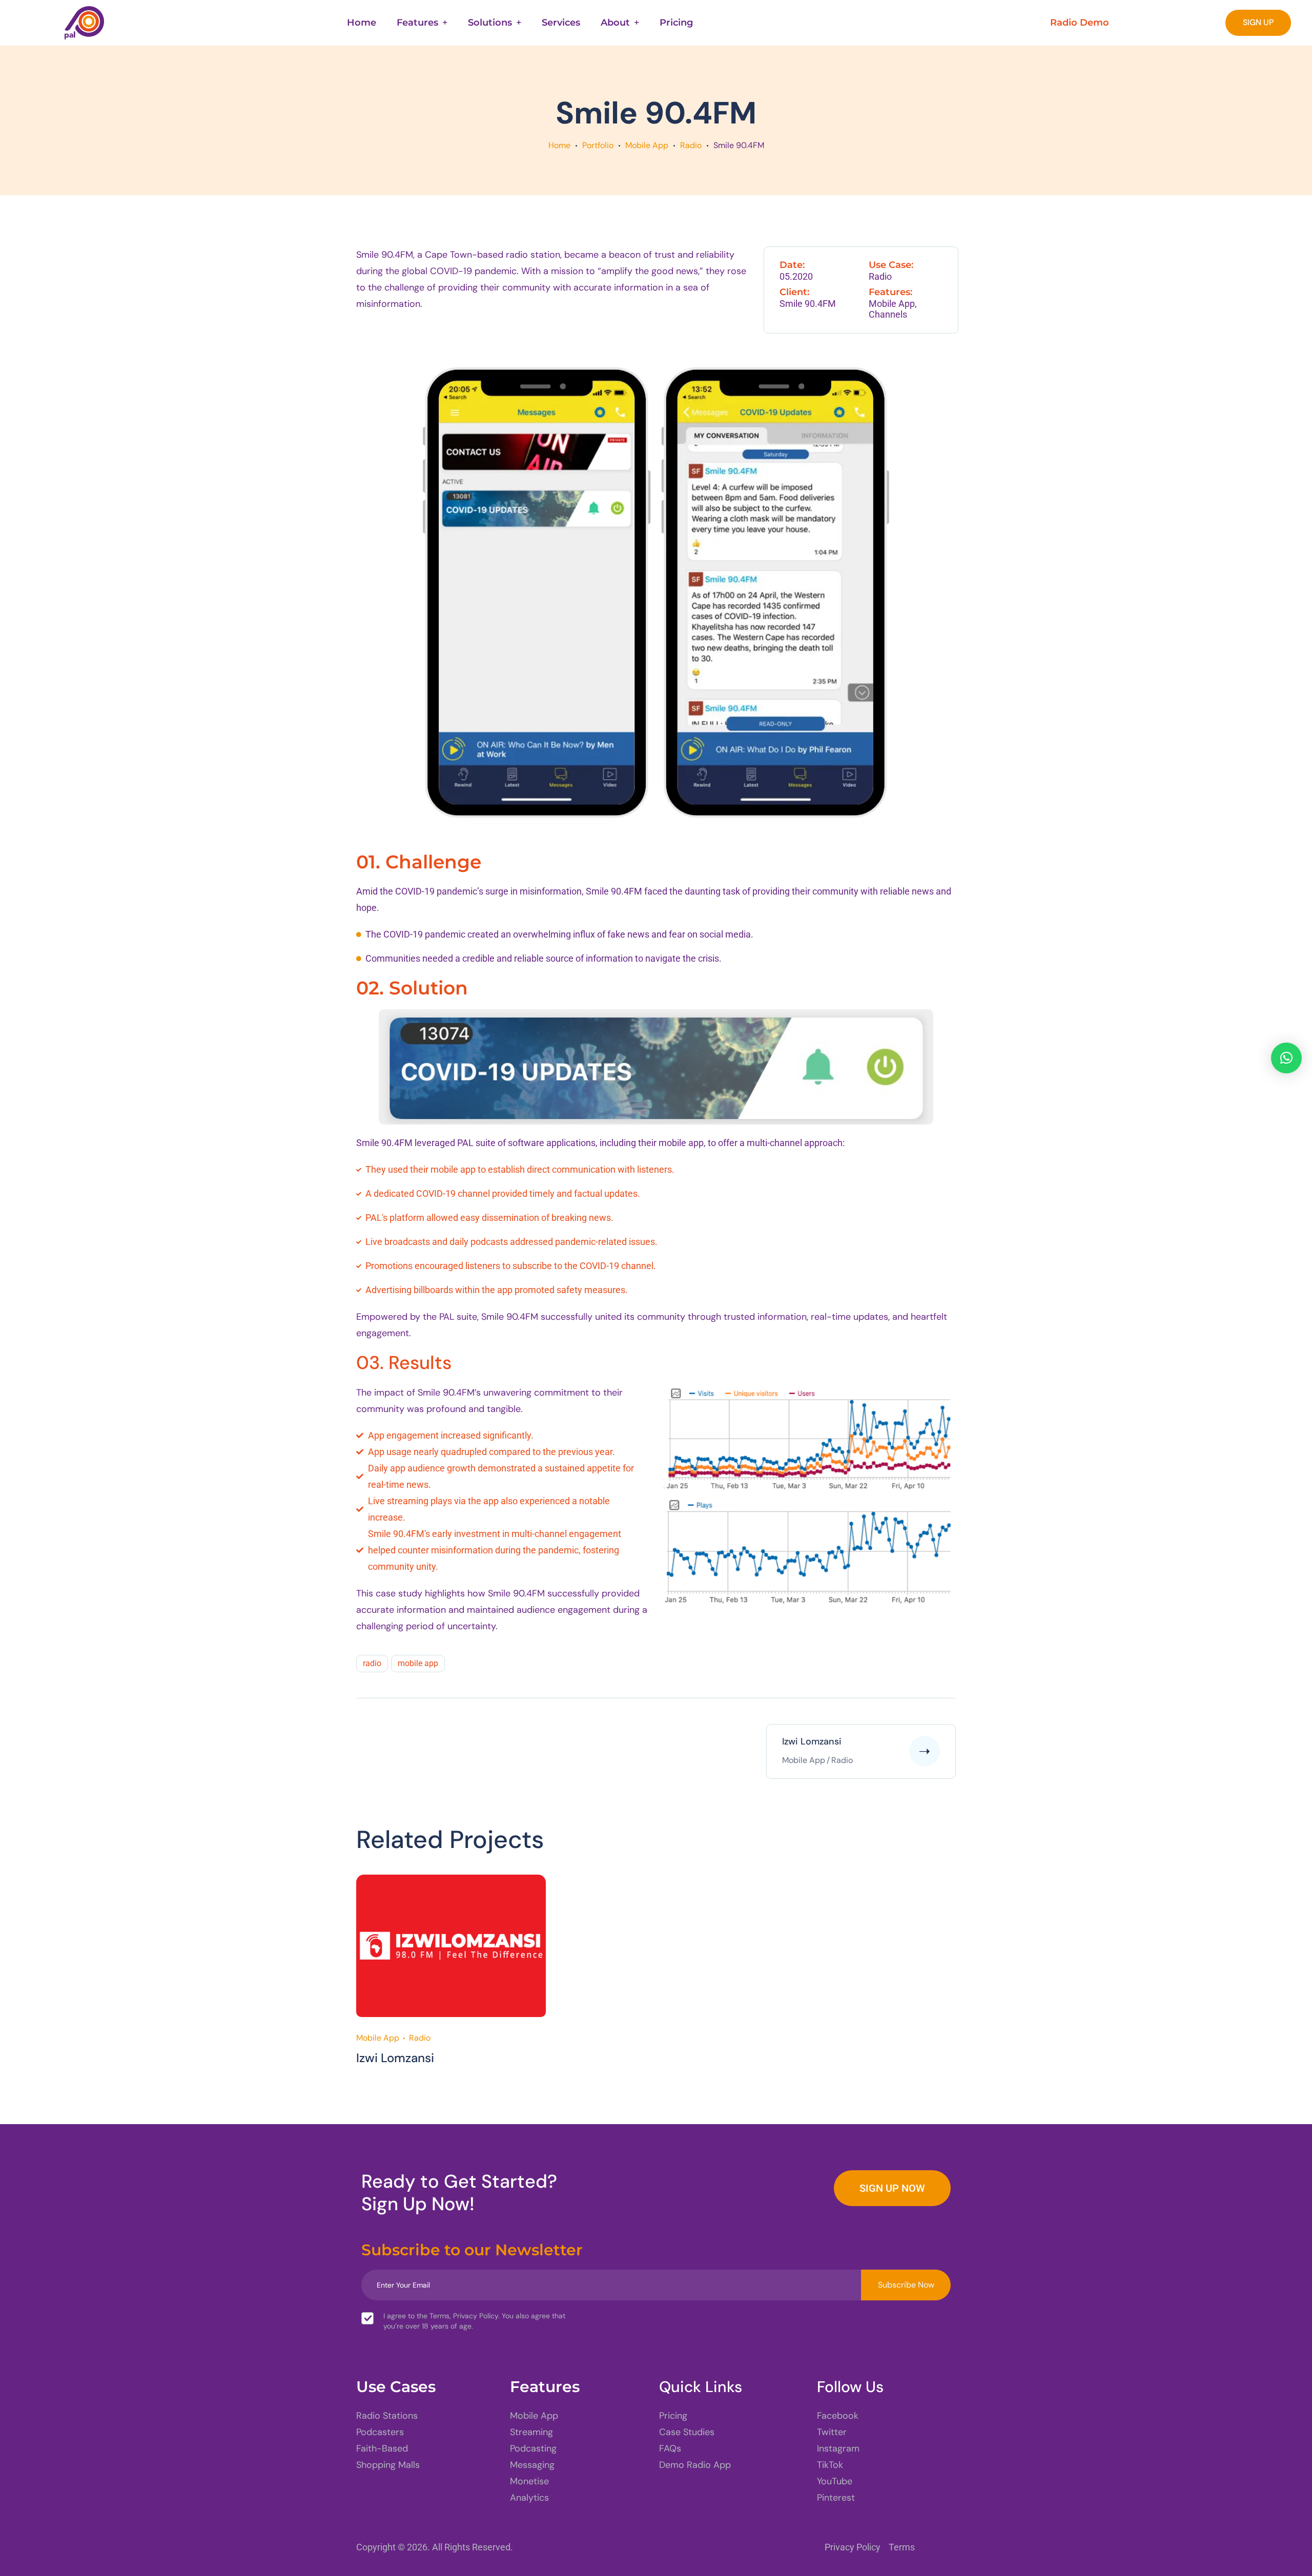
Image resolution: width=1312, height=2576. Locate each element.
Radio (691, 145)
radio (372, 1663)
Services (561, 23)
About (615, 23)
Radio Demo (1080, 23)
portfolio (598, 145)
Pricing (676, 23)
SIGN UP (1258, 22)
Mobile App (647, 145)
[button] (1286, 1058)
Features (417, 23)
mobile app (418, 1663)
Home (362, 23)
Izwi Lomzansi (395, 2058)
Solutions (490, 23)
